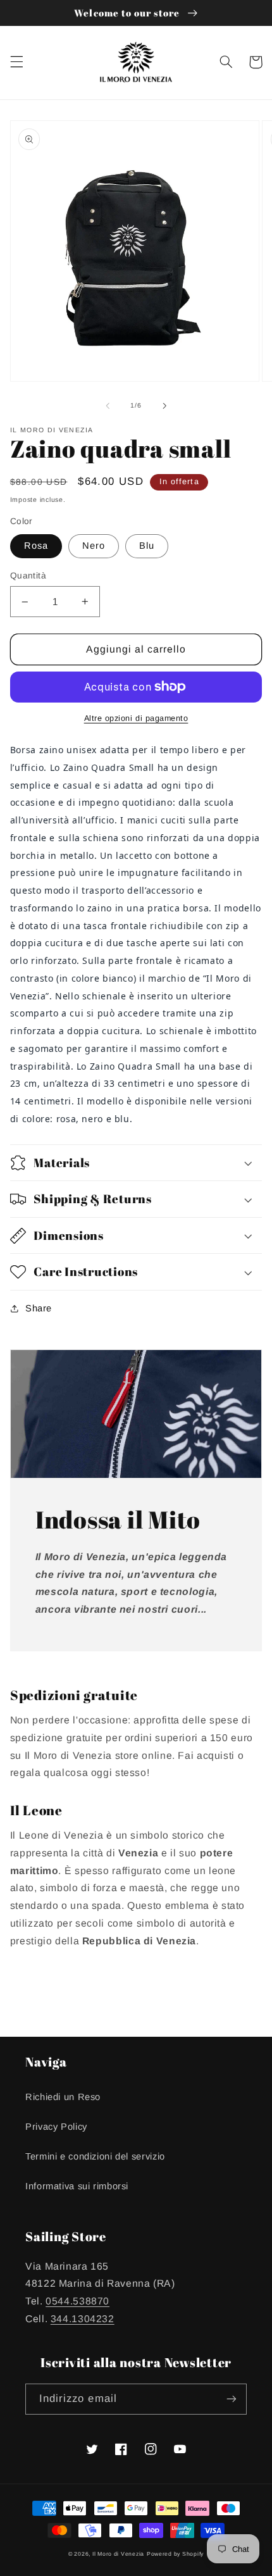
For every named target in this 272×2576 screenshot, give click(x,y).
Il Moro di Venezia (118, 2554)
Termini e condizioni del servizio (95, 2156)
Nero (94, 546)
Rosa (36, 546)
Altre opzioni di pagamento (136, 718)
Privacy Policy (56, 2127)
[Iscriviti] (232, 2399)
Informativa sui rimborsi (77, 2186)
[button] (16, 62)
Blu (147, 546)
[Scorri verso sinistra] (108, 406)
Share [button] (39, 1308)
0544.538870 (77, 2301)
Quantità (28, 576)
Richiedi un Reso (63, 2097)
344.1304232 (83, 2319)
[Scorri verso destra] (164, 406)
